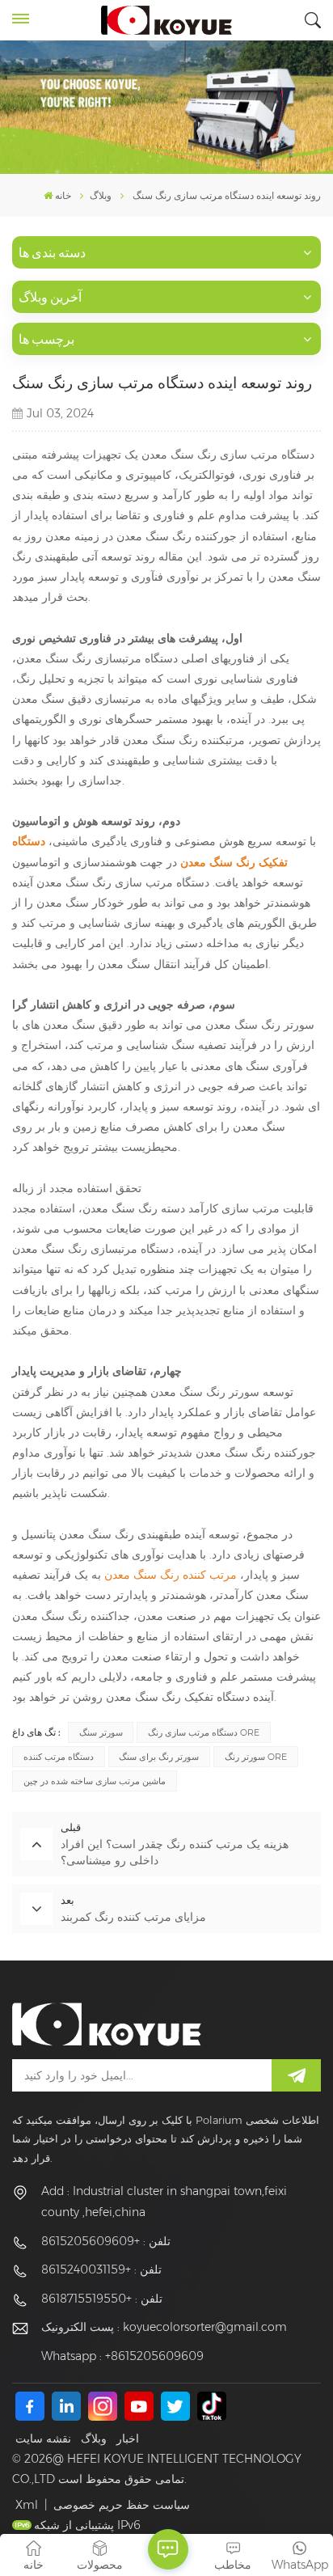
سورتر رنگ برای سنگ (159, 1757)
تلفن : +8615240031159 (101, 2269)
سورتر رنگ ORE (256, 1757)
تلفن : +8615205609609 (106, 2241)
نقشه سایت (43, 2439)
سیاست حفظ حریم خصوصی (122, 2505)
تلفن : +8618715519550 (102, 2299)
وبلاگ (94, 2439)
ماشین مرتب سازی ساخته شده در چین (95, 1781)
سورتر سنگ (101, 1732)
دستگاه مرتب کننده (59, 1757)
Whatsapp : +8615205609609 (122, 2356)
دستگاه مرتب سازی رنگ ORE (204, 1732)
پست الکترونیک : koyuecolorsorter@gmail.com (164, 2327)
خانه (63, 195)
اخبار (128, 2439)
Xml (27, 2505)
